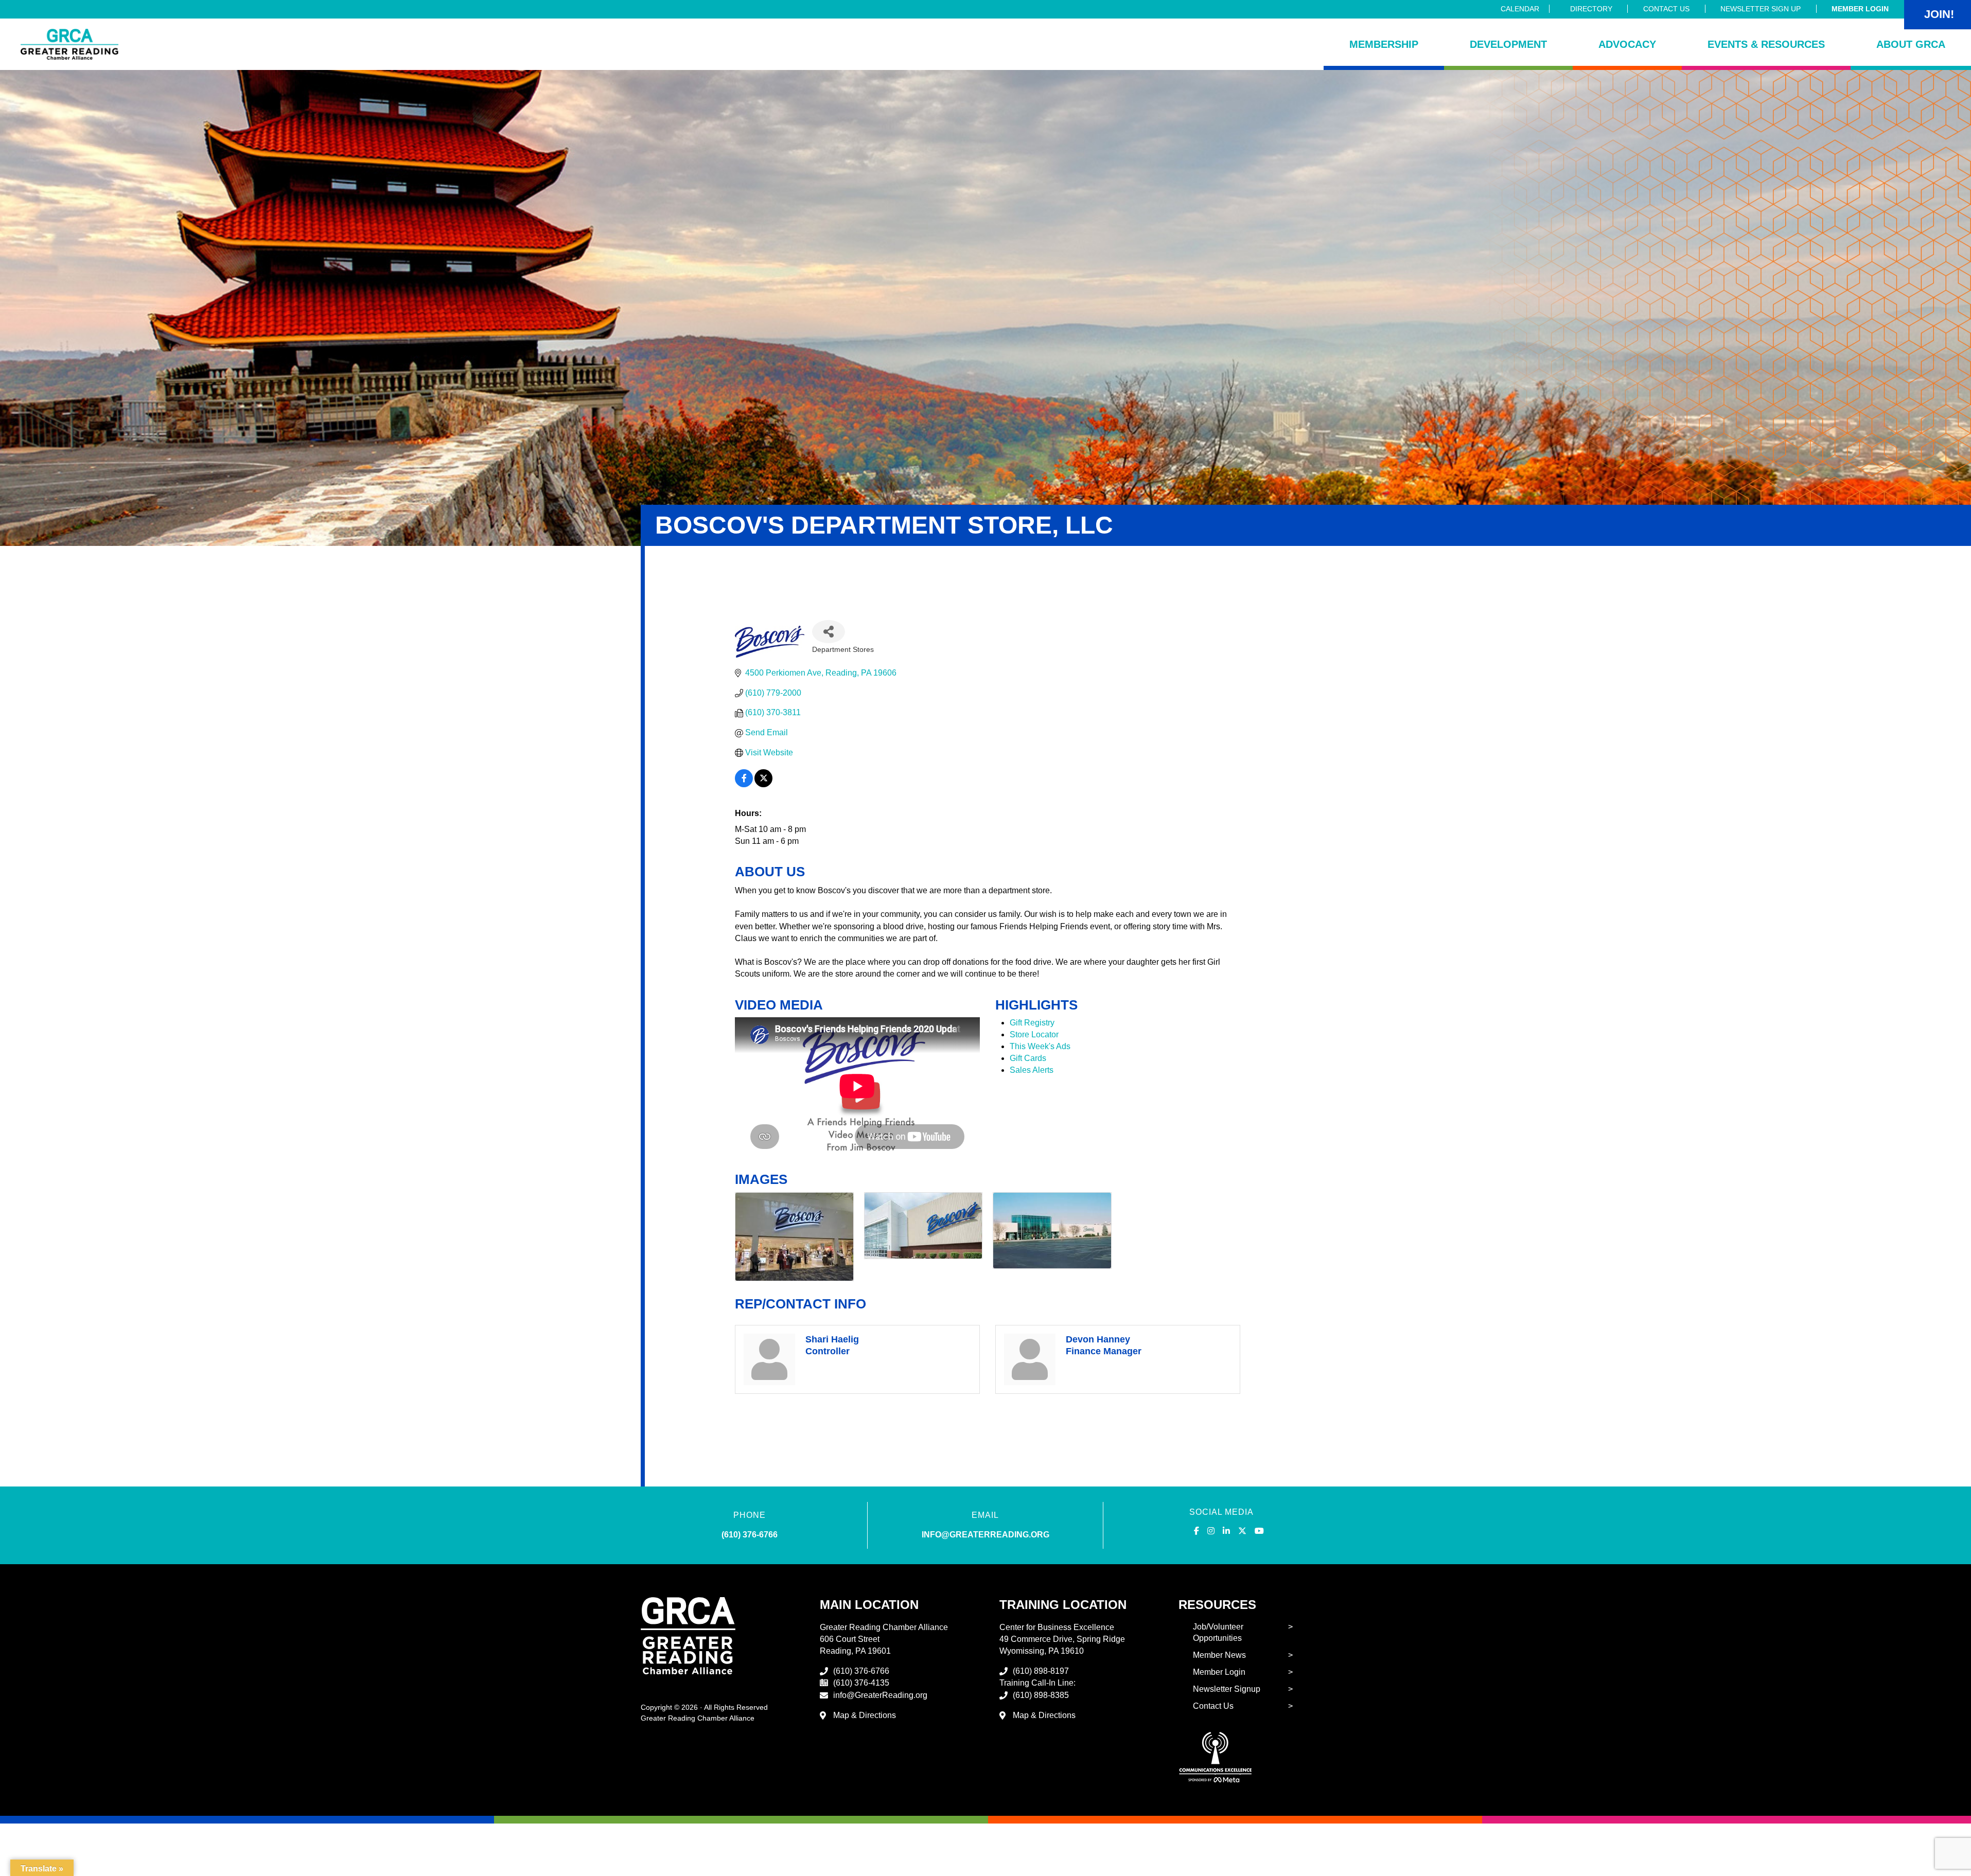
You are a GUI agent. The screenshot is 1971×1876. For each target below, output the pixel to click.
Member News (1219, 1655)
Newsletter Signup (1227, 1689)
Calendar (1520, 9)
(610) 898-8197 (1041, 1671)
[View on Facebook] (744, 784)
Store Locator (1034, 1034)
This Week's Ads (1040, 1046)
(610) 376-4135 (861, 1683)
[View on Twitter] (763, 784)
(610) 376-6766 (750, 1535)
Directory (1591, 9)
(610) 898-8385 (1041, 1695)
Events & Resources (1766, 44)
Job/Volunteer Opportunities (1218, 1633)
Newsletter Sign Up (1761, 9)
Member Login (1860, 9)
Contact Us (1666, 9)
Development (1508, 44)
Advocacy (1627, 44)
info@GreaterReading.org (880, 1695)
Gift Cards (1028, 1058)
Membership (1384, 44)
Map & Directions (865, 1715)
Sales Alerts (1032, 1070)
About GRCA (1911, 44)
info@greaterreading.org (985, 1535)
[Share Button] (829, 632)
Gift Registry (1032, 1023)
